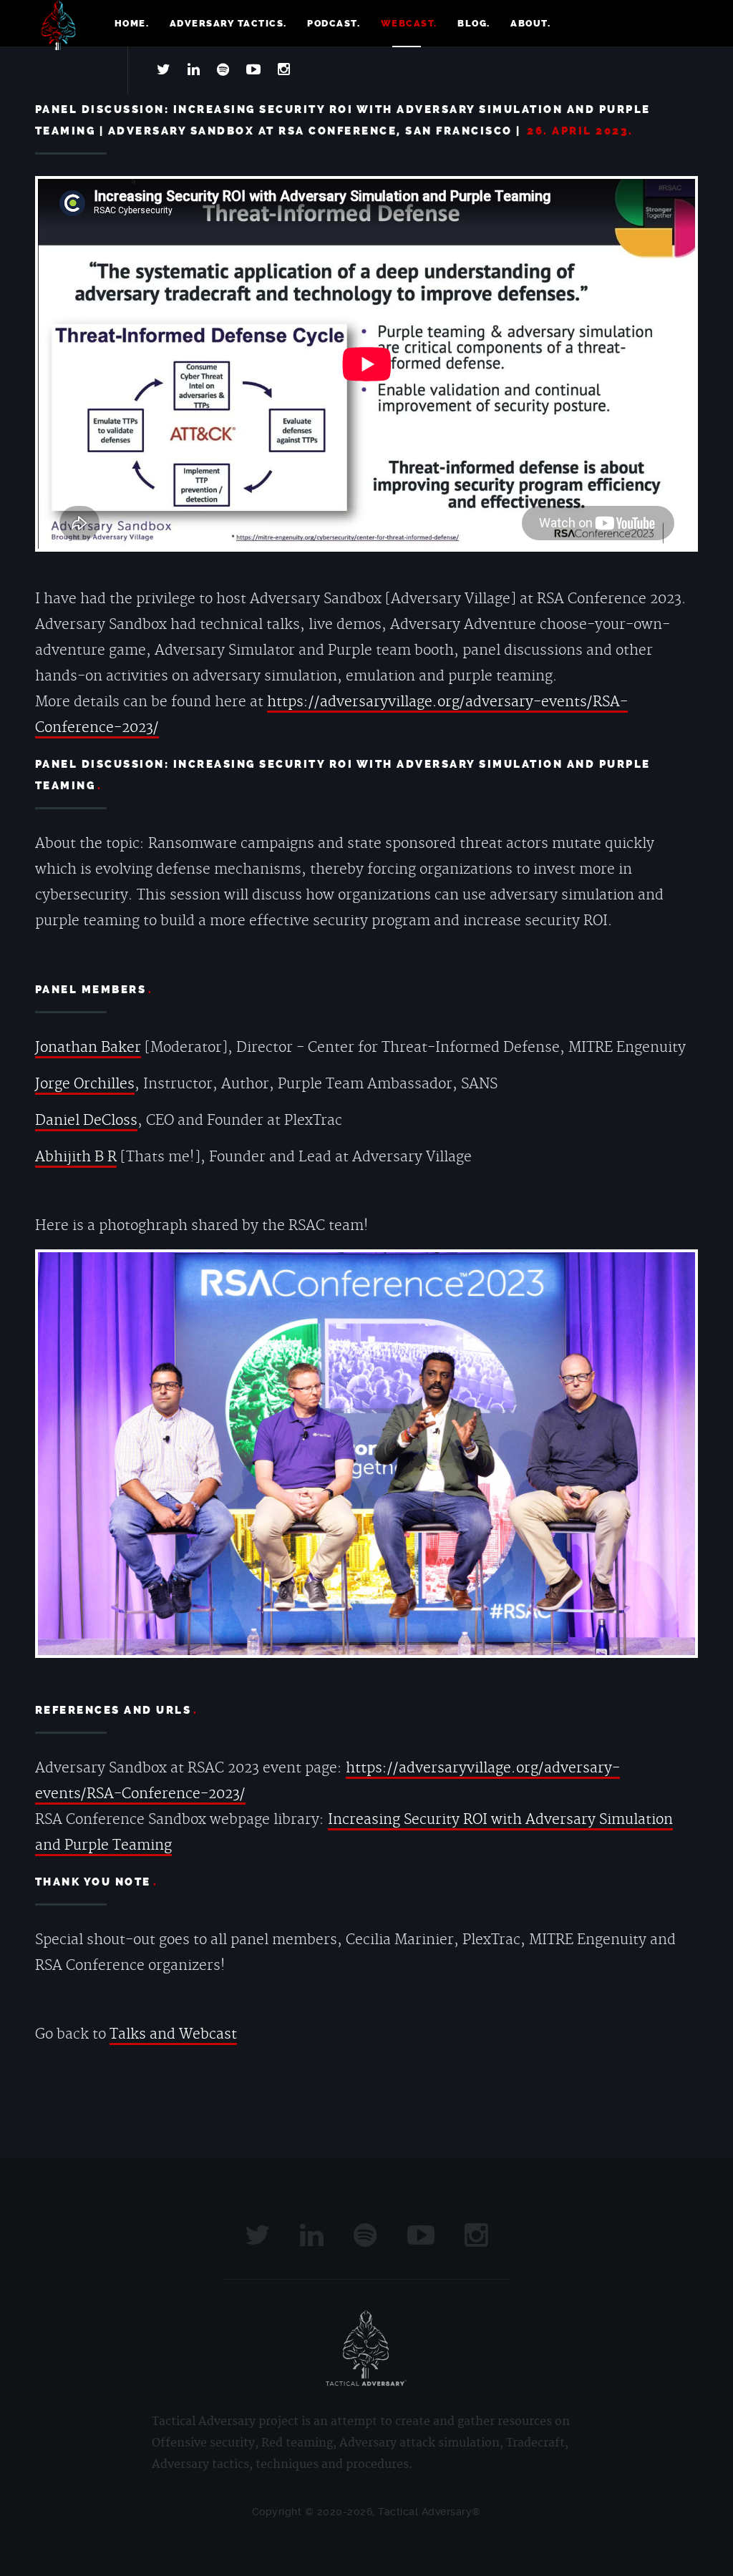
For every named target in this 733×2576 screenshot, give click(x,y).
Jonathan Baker (88, 1048)
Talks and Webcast (173, 2034)
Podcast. (334, 23)
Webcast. (409, 23)
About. (530, 23)
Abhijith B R (76, 1157)
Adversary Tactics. (228, 23)
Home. (132, 23)
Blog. (474, 23)
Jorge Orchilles (85, 1084)
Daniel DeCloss (86, 1121)
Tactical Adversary (59, 25)
